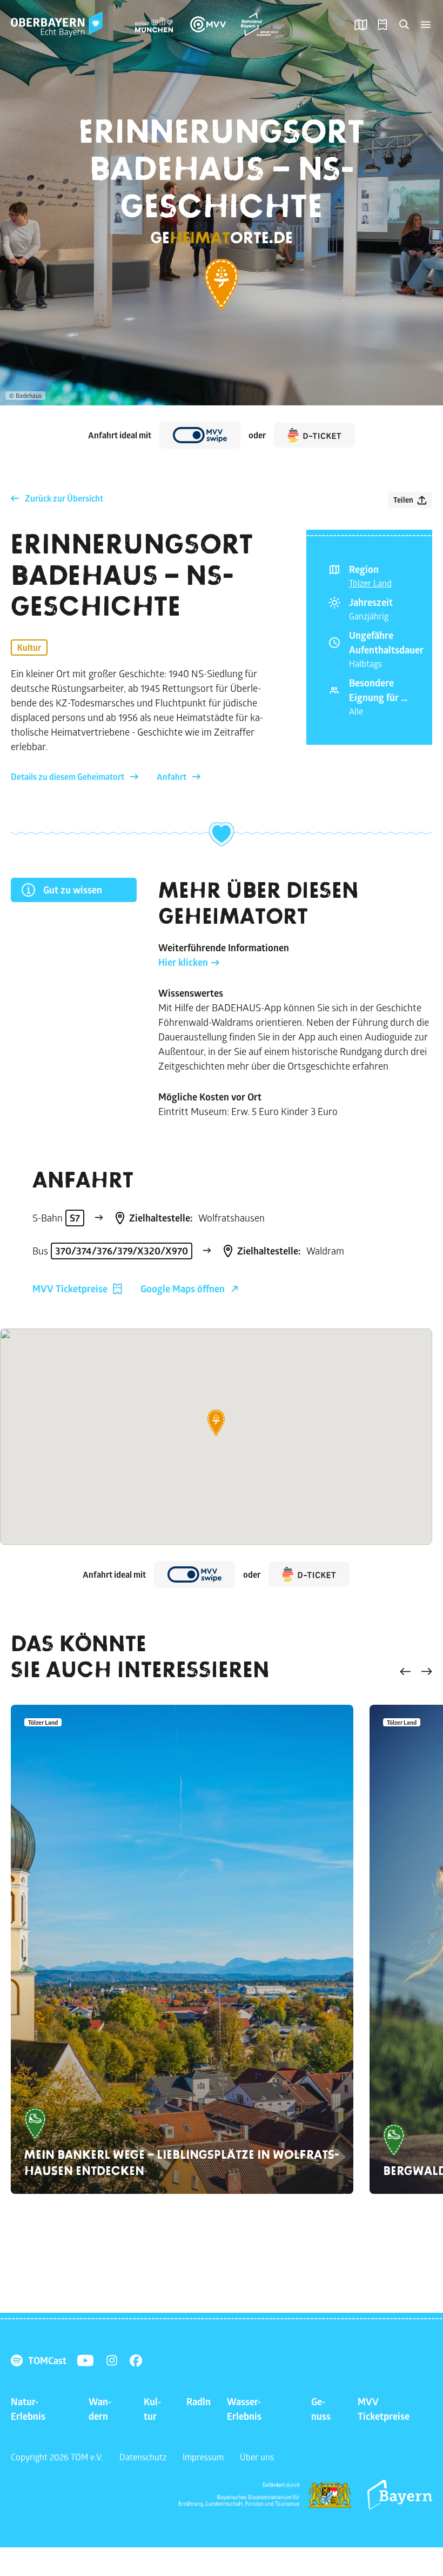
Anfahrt (172, 777)
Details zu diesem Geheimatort (68, 777)
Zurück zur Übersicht (64, 498)
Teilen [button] (403, 500)
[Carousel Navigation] (416, 1673)
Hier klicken (183, 962)
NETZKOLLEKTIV (379, 2457)
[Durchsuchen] (404, 24)
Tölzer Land (370, 583)
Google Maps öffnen (183, 1289)
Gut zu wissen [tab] (73, 890)
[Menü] (426, 24)
